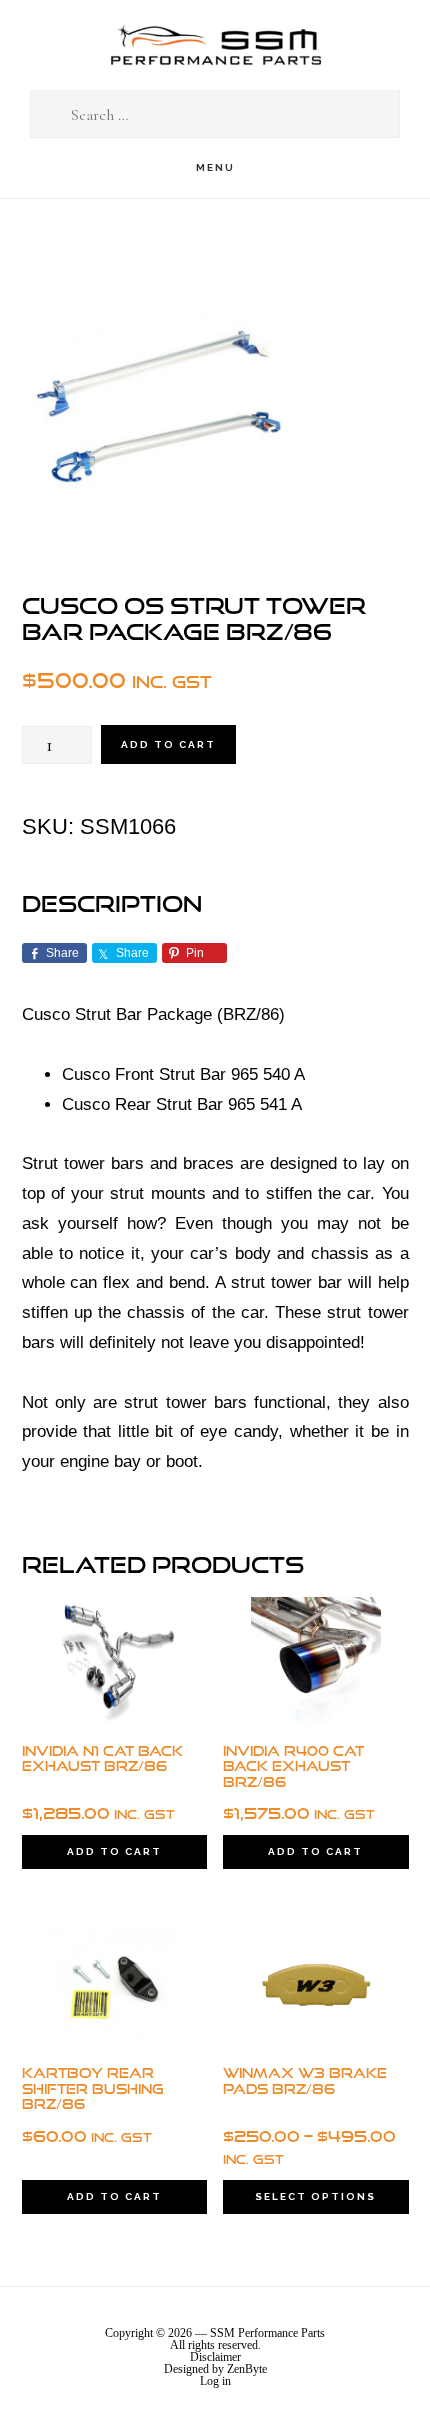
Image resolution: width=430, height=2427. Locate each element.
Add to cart (168, 744)
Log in (215, 2381)
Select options (315, 2196)
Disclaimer (215, 2357)
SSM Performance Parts (215, 45)
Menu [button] (215, 167)
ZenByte (247, 2369)
